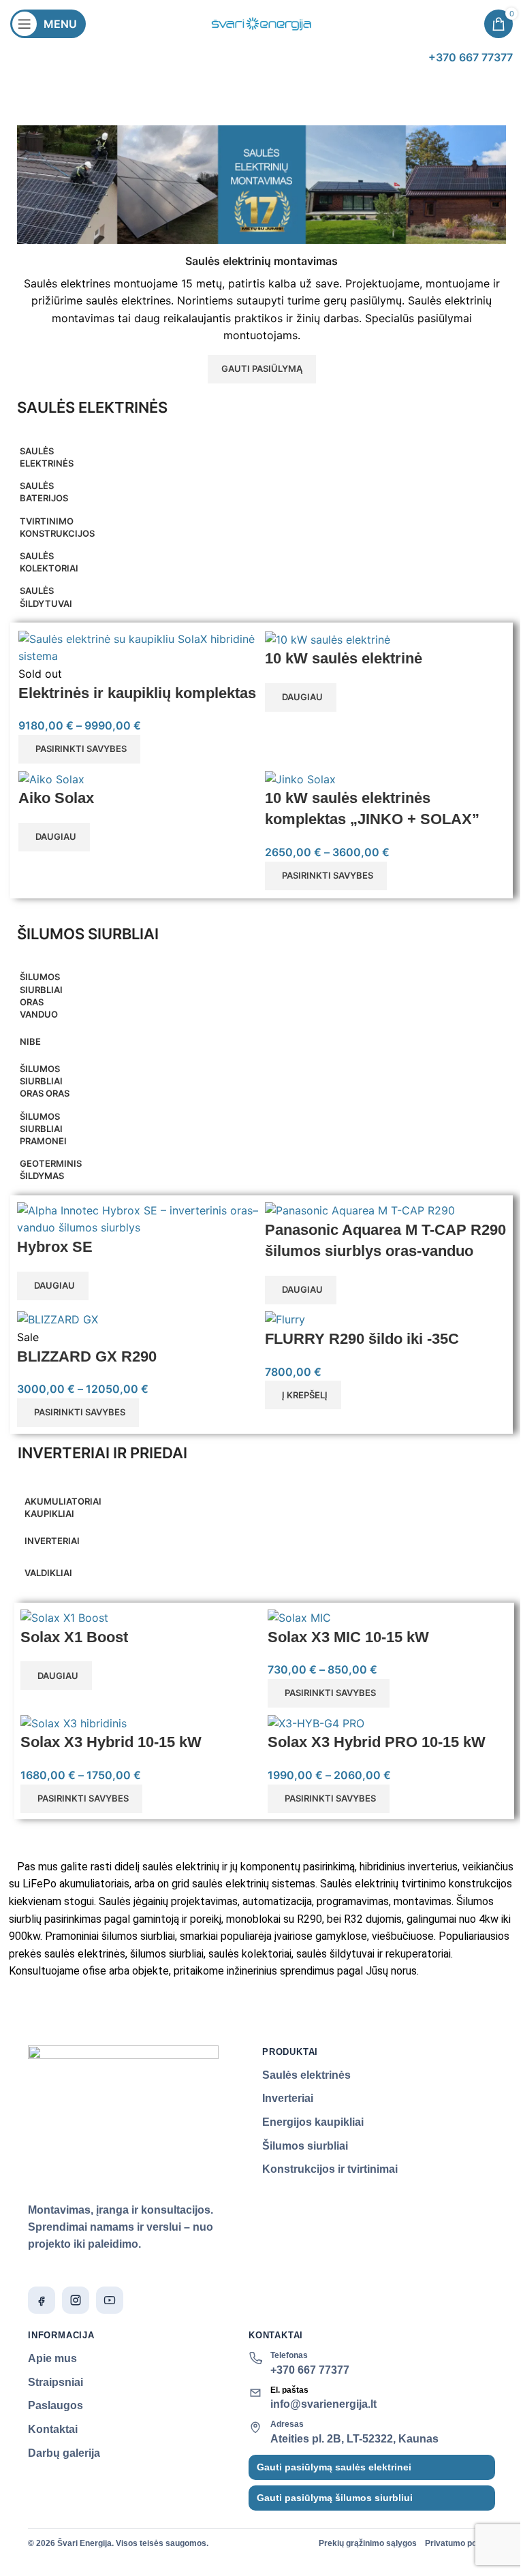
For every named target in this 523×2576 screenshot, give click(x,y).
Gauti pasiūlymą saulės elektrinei (334, 2467)
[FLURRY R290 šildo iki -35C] (285, 1319)
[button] (303, 1395)
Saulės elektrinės (306, 2075)
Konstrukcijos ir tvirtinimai (330, 2169)
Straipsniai (56, 2382)
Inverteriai (288, 2098)
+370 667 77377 (310, 2370)
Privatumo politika (460, 2543)
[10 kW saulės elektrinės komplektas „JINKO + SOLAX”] (300, 779)
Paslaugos (56, 2405)
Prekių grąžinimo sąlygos (368, 2543)
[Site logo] (261, 22)
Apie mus (52, 2358)
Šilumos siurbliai (305, 2146)
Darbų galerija (64, 2453)
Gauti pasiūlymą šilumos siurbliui (335, 2498)
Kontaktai (53, 2429)
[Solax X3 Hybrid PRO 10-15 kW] (316, 1723)
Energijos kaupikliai (313, 2122)
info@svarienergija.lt (323, 2404)
